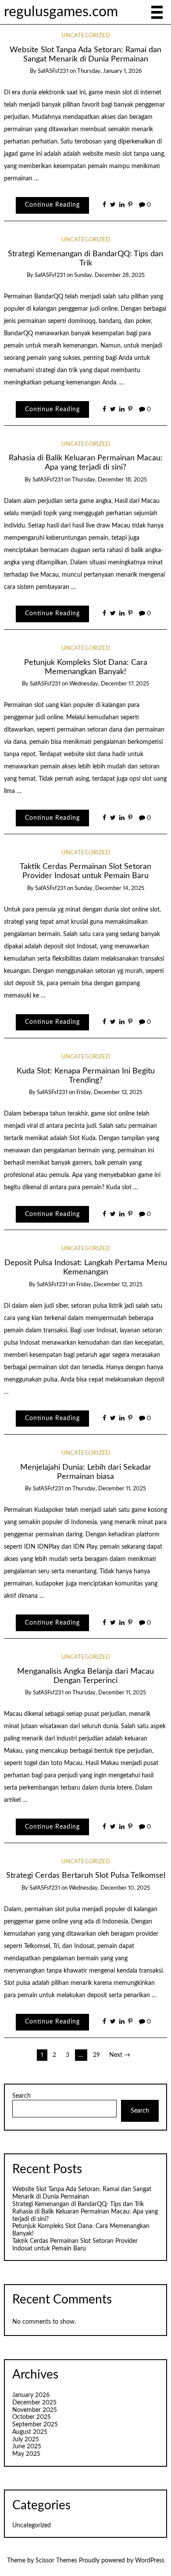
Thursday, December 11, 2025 (109, 1489)
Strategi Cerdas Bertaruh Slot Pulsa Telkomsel (86, 1875)
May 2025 (26, 2454)
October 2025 (32, 2417)
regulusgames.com (61, 12)
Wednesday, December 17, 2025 (109, 684)
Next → (120, 2055)
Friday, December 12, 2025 (109, 1092)
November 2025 (35, 2410)
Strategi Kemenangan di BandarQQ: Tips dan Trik (78, 2204)
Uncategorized (86, 36)
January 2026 (31, 2395)
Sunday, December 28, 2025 (109, 275)
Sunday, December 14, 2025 (109, 888)
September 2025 (35, 2425)
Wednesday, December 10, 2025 (109, 1888)
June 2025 (27, 2447)
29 (96, 2055)
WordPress (150, 2561)
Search (21, 2096)
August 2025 (30, 2432)
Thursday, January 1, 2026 (109, 71)
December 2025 (34, 2403)
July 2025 (26, 2440)
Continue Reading (52, 205)
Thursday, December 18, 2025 (109, 480)
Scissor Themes (56, 2561)
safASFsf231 (53, 71)
